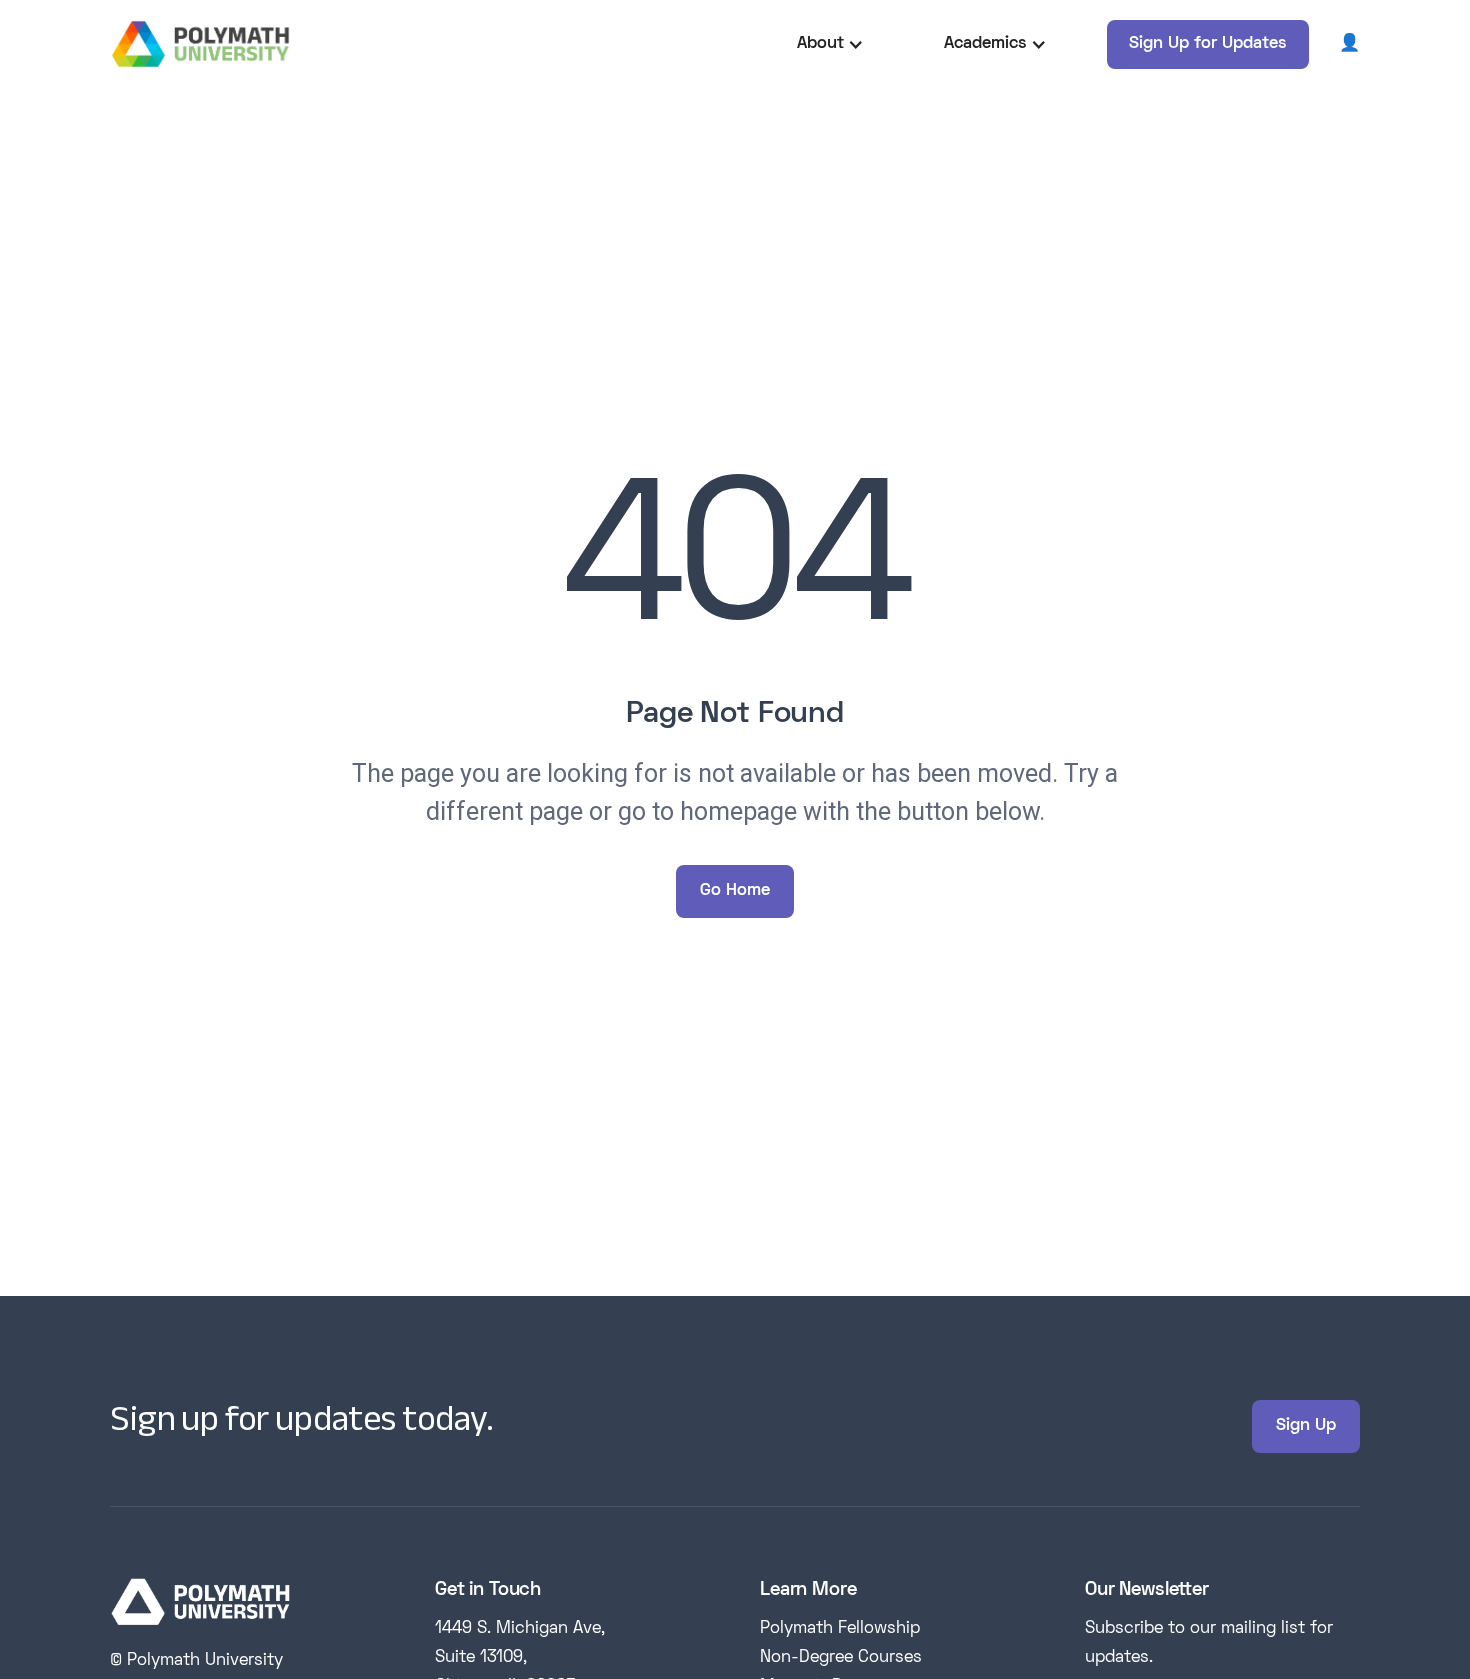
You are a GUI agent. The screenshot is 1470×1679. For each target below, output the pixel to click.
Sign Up (1306, 1426)
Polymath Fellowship (840, 1629)
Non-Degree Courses (841, 1658)
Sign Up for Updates (1208, 44)
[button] (830, 44)
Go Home (735, 891)
